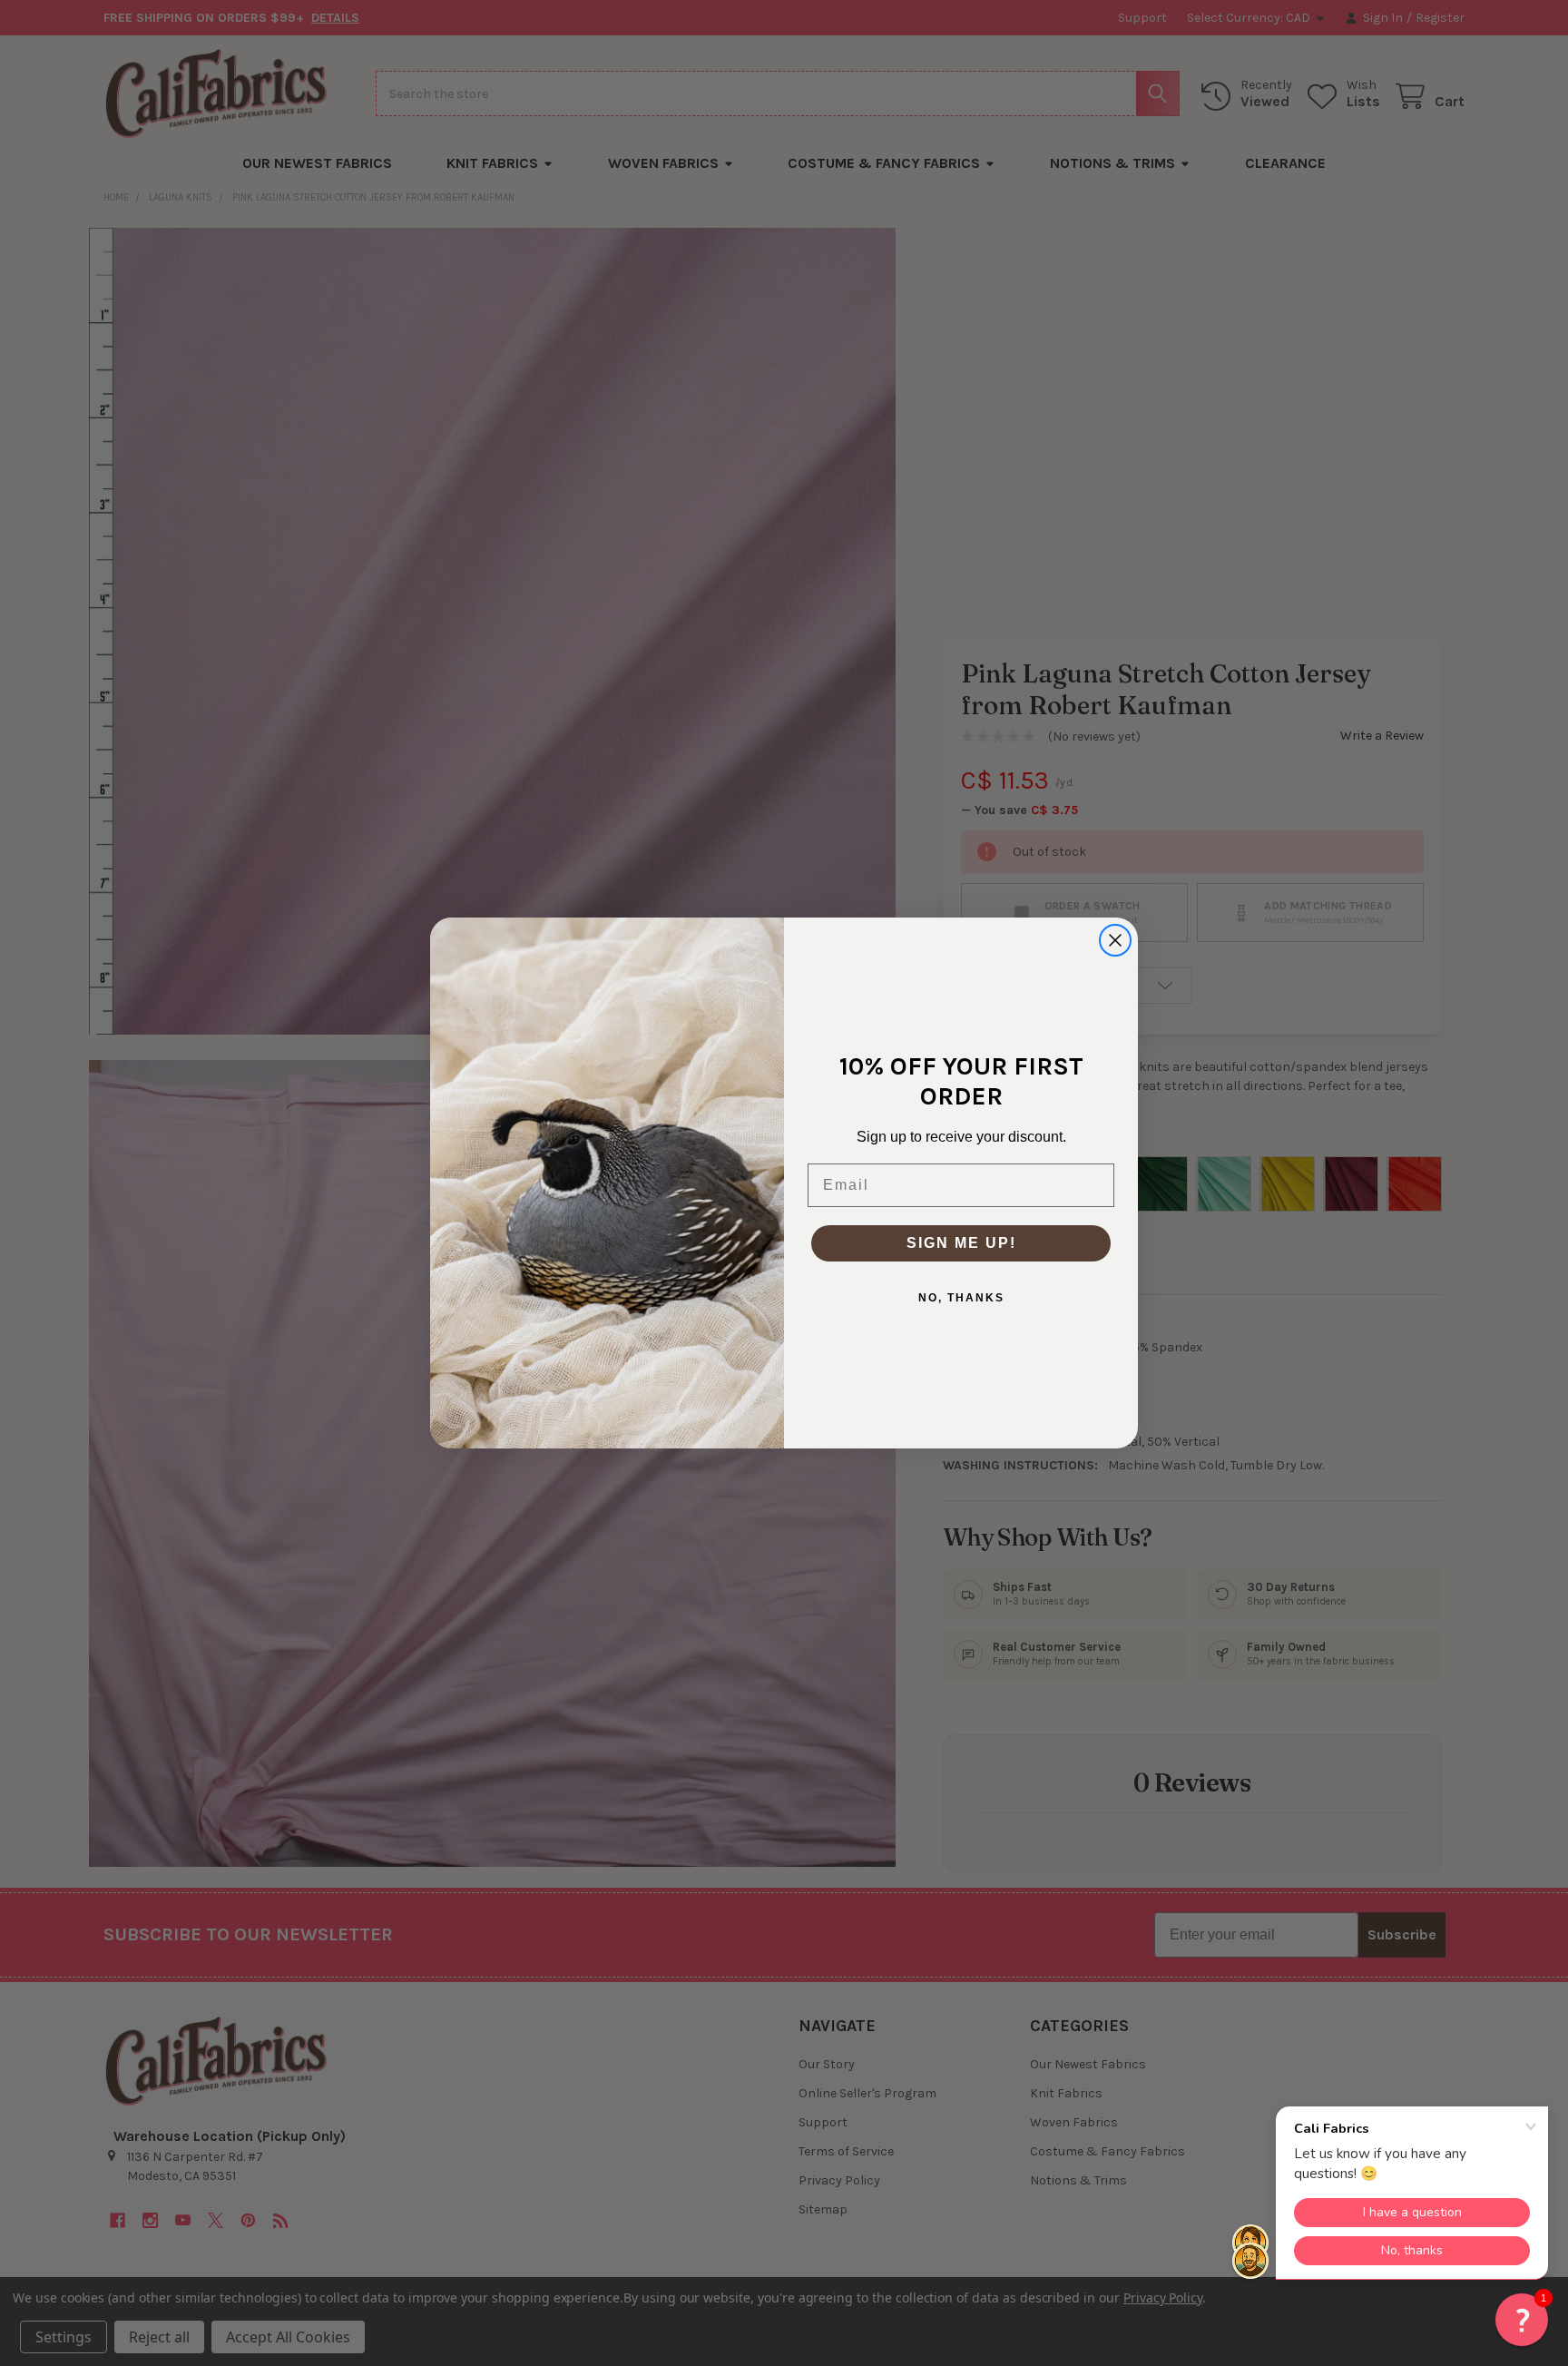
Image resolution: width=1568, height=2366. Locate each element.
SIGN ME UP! (961, 1243)
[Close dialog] (1115, 940)
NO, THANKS (961, 1298)
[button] (1522, 2320)
